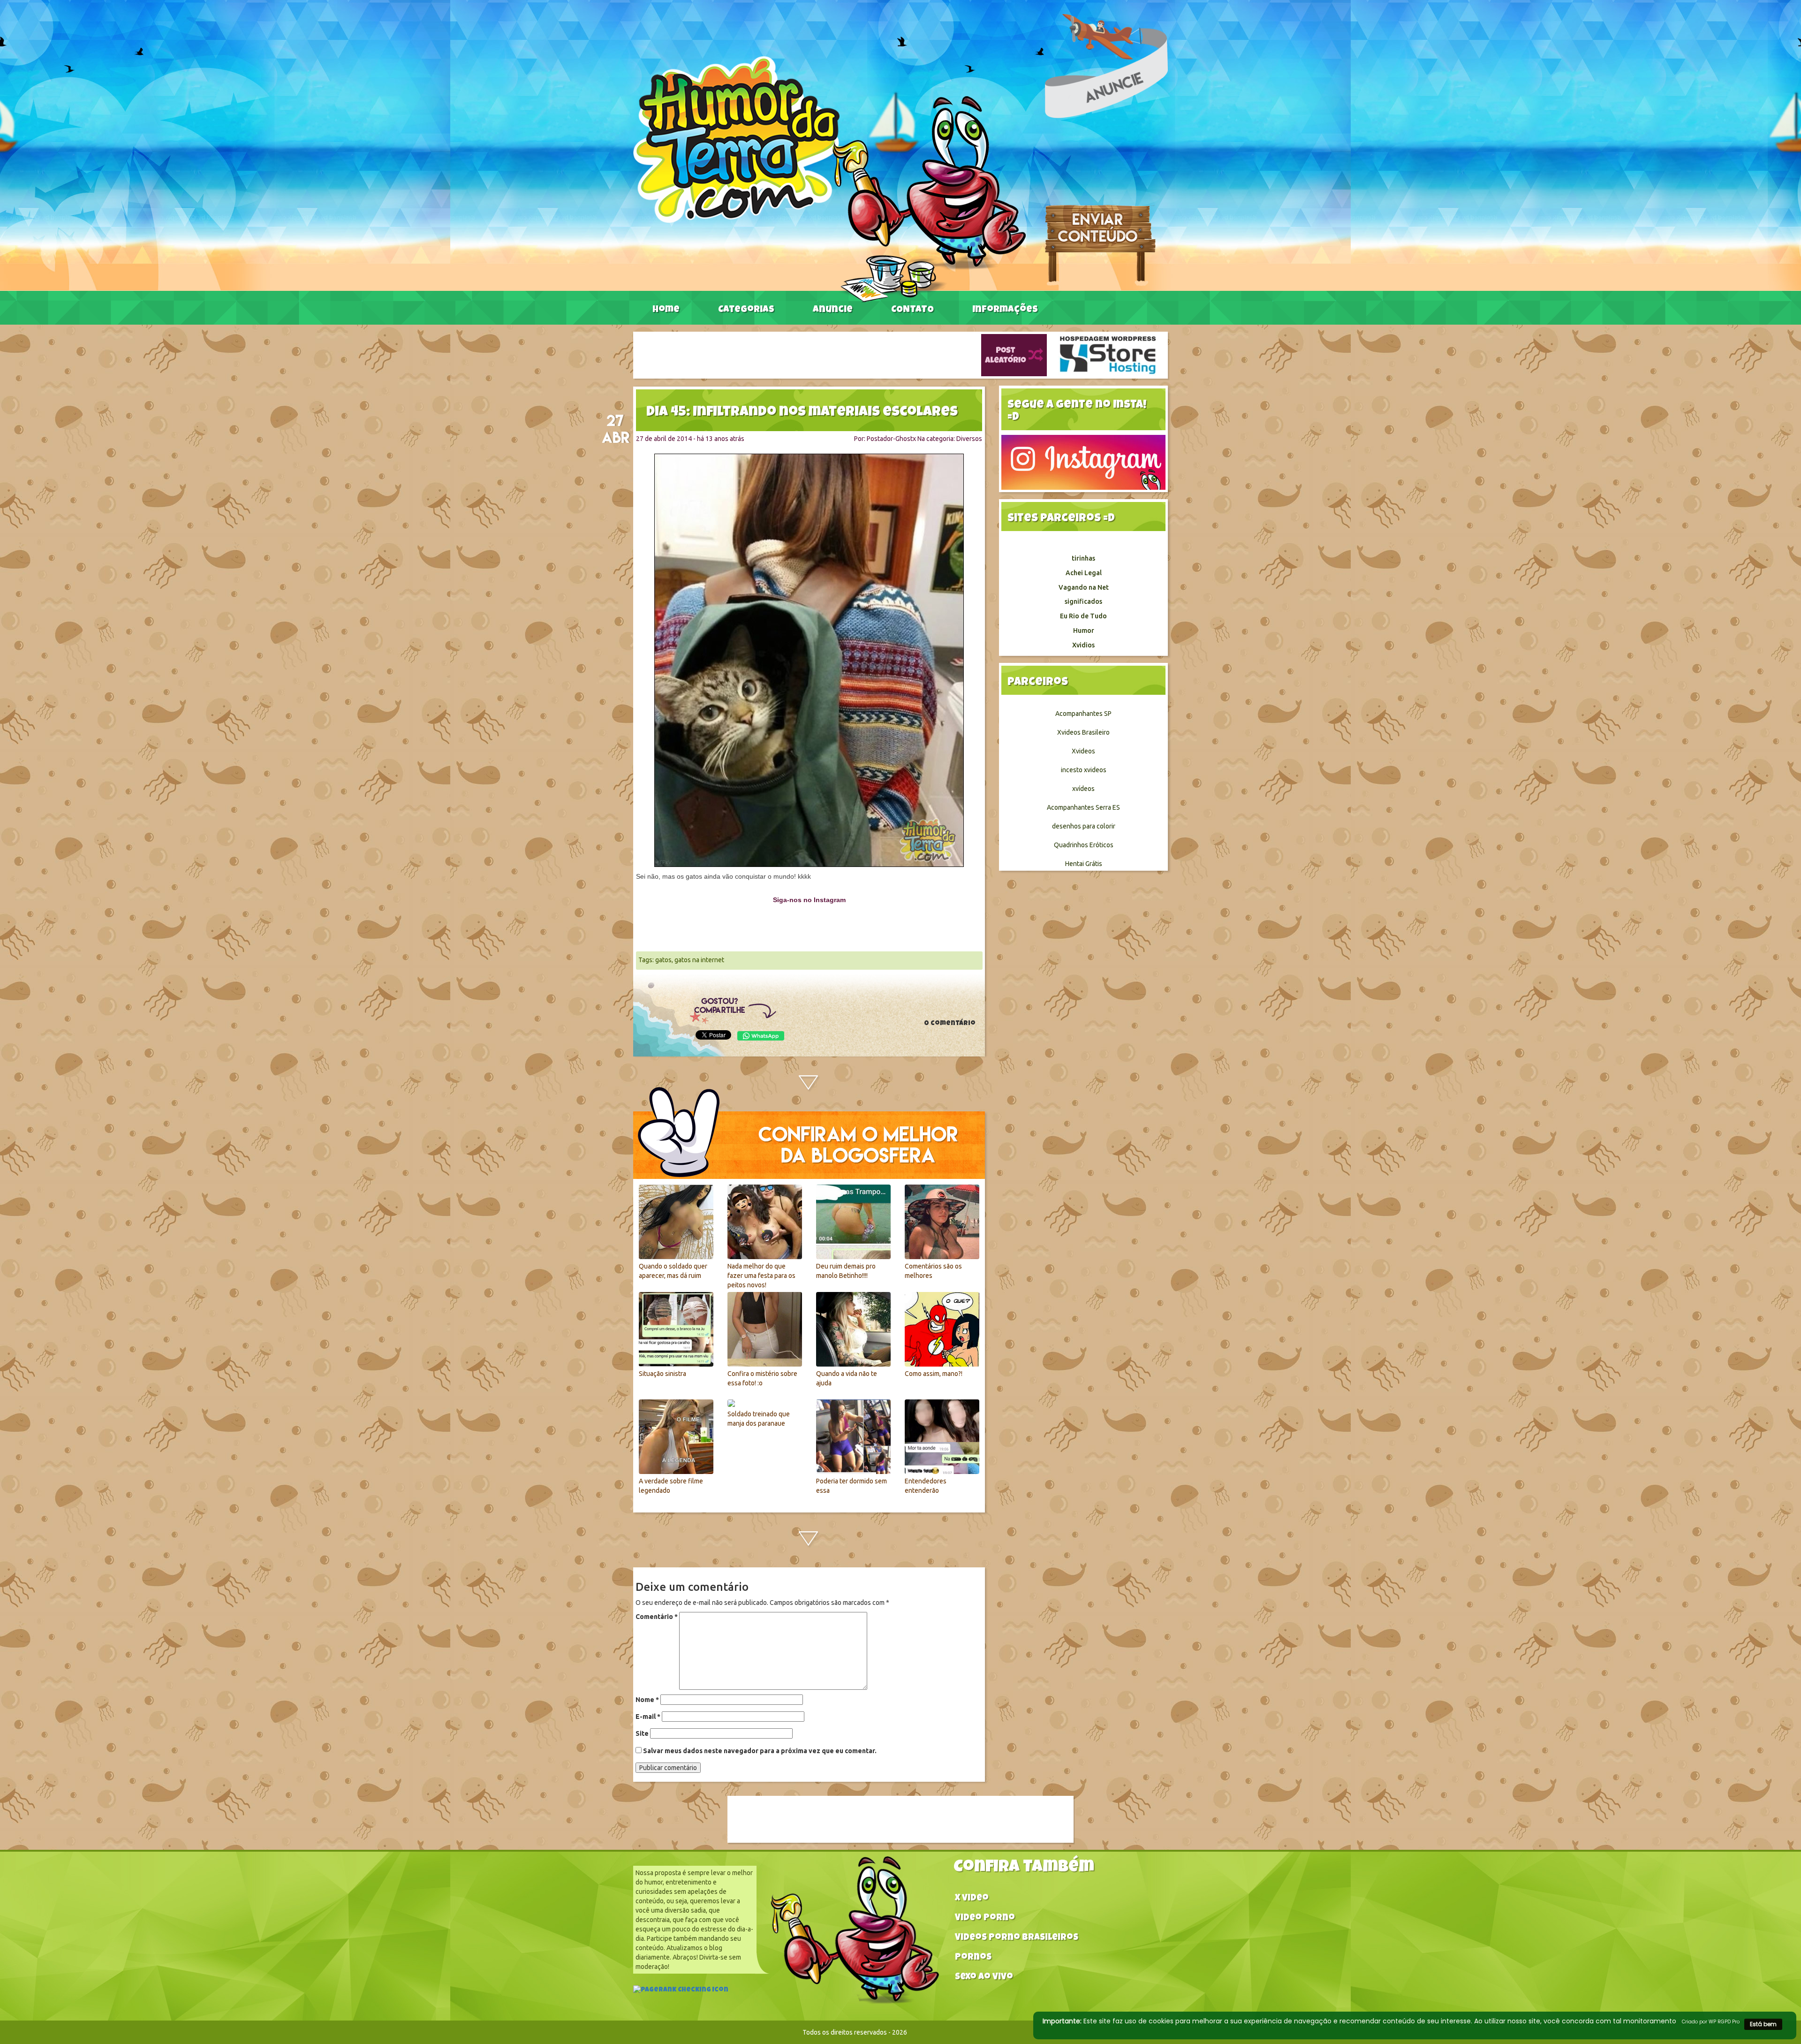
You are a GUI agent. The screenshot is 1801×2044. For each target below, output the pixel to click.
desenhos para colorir (1084, 826)
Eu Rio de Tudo (1083, 616)
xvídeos (1083, 789)
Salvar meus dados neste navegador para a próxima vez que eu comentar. (760, 1751)
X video (972, 1899)
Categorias (746, 310)
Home (666, 310)
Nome (647, 1700)
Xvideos (1083, 751)
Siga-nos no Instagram (809, 900)
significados (1083, 601)
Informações (1005, 310)
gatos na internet (699, 960)
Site (642, 1733)
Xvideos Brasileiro (1083, 732)
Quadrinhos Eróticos (1084, 845)
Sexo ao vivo (984, 1978)
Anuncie (833, 310)
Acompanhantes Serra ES (1083, 807)
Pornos (973, 1958)
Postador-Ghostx (891, 439)
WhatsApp (761, 1036)
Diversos (969, 439)
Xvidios (1083, 645)
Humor (1084, 631)
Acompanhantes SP (1083, 714)
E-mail (648, 1717)
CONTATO (912, 310)
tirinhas (1083, 558)
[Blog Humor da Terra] (829, 179)
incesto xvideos (1084, 770)
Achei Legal (1084, 573)
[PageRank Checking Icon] (681, 1991)
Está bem (1763, 2024)
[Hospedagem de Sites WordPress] (1108, 355)
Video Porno (985, 1919)
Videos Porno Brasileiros (1017, 1938)
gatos (663, 960)
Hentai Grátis (1084, 864)
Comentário (657, 1617)
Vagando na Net (1084, 587)
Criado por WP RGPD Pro (1711, 2022)
